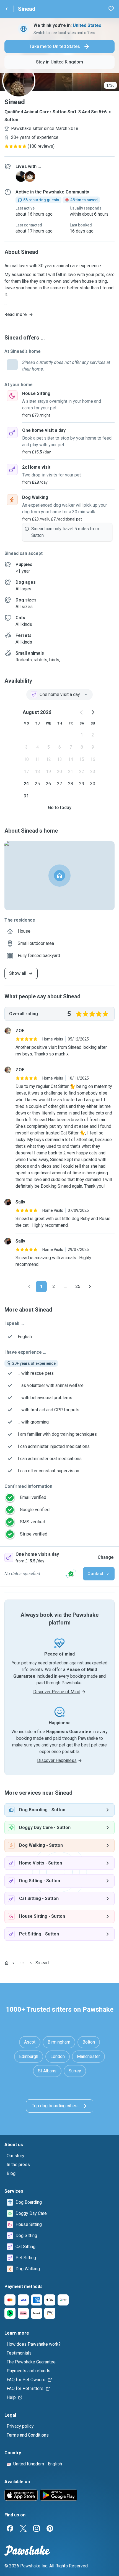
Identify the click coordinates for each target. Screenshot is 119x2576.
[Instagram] (37, 2528)
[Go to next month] (93, 712)
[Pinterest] (50, 2528)
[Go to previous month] (82, 712)
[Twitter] (23, 2528)
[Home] (7, 1963)
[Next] (90, 1287)
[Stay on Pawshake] (71, 1574)
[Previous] (29, 1287)
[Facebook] (10, 2528)
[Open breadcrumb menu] (22, 1963)
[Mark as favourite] (111, 9)
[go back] (7, 9)
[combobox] (59, 695)
